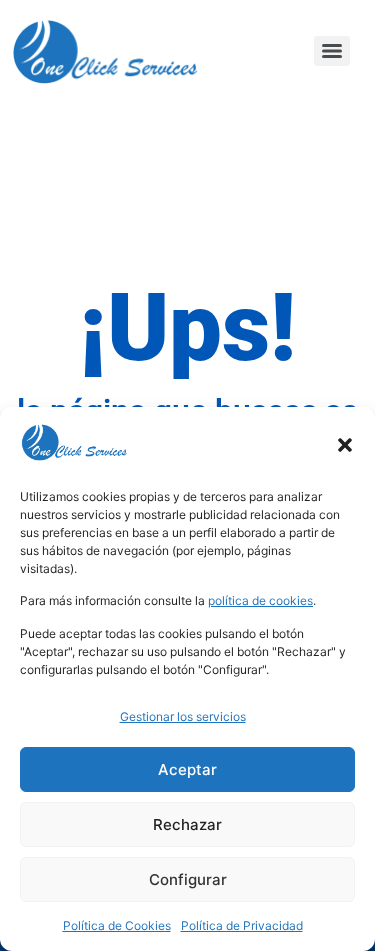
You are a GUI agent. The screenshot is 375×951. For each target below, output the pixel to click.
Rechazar (187, 824)
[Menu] (332, 51)
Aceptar (187, 769)
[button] (345, 445)
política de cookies (260, 600)
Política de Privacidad (242, 925)
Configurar (188, 879)
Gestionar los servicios (183, 716)
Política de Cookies (117, 925)
